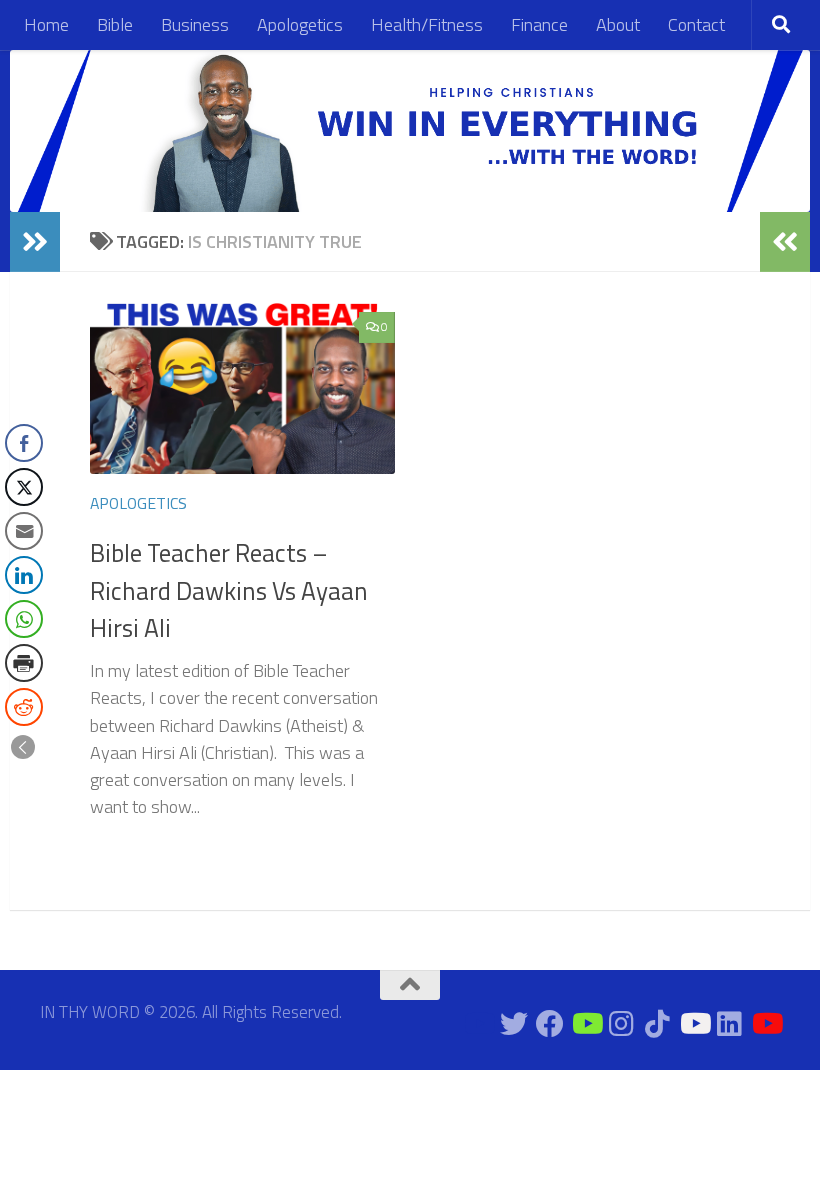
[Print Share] (24, 663)
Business (195, 24)
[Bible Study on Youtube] (478, 1024)
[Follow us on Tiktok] (658, 1024)
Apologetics (300, 24)
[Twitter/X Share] (24, 487)
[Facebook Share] (24, 443)
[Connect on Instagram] (622, 1024)
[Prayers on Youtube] (694, 1024)
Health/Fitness (427, 24)
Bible (115, 24)
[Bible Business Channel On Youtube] (586, 1024)
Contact (696, 24)
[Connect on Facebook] (550, 1024)
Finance (539, 24)
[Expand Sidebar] (35, 242)
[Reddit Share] (24, 707)
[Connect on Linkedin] (730, 1024)
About (618, 24)
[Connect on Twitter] (514, 1024)
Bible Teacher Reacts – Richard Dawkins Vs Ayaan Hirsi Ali (229, 590)
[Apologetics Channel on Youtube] (766, 1024)
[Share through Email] (24, 531)
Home (46, 24)
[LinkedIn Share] (24, 575)
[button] (23, 747)
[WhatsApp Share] (24, 619)
